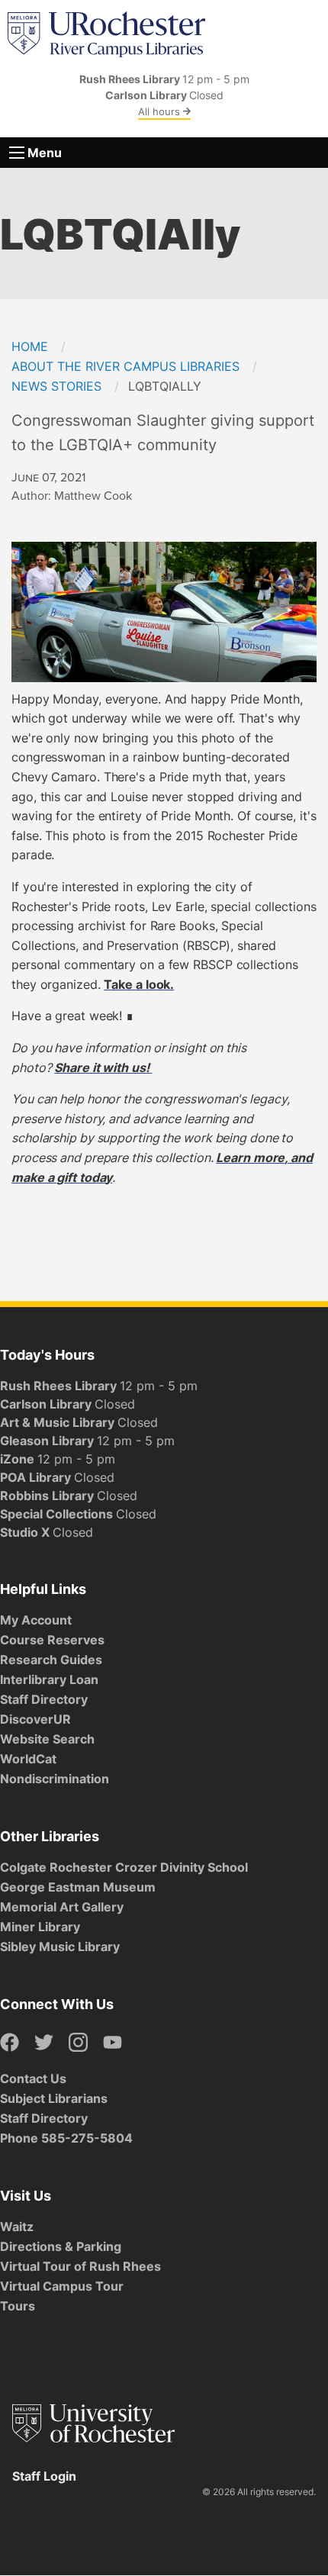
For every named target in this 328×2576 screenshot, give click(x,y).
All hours (161, 111)
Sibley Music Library (60, 1946)
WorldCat (28, 1759)
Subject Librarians (54, 2098)
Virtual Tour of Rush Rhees (80, 2266)
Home (30, 346)
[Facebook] (10, 2043)
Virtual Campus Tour (62, 2286)
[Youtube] (113, 2043)
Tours (18, 2306)
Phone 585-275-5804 (66, 2138)
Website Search (47, 1739)
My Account (36, 1620)
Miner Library (40, 1927)
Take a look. (139, 984)
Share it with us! (103, 1067)
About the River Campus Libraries (125, 366)
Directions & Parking (61, 2246)
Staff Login (44, 2476)
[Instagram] (78, 2043)
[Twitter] (44, 2043)
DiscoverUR (35, 1719)
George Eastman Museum (78, 1887)
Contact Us (33, 2079)
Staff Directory (44, 1699)
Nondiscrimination (55, 1779)
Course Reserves (52, 1640)
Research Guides (51, 1660)
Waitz (17, 2227)
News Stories (56, 386)
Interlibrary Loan (49, 1679)
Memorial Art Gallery (62, 1907)
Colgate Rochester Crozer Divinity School (124, 1867)
